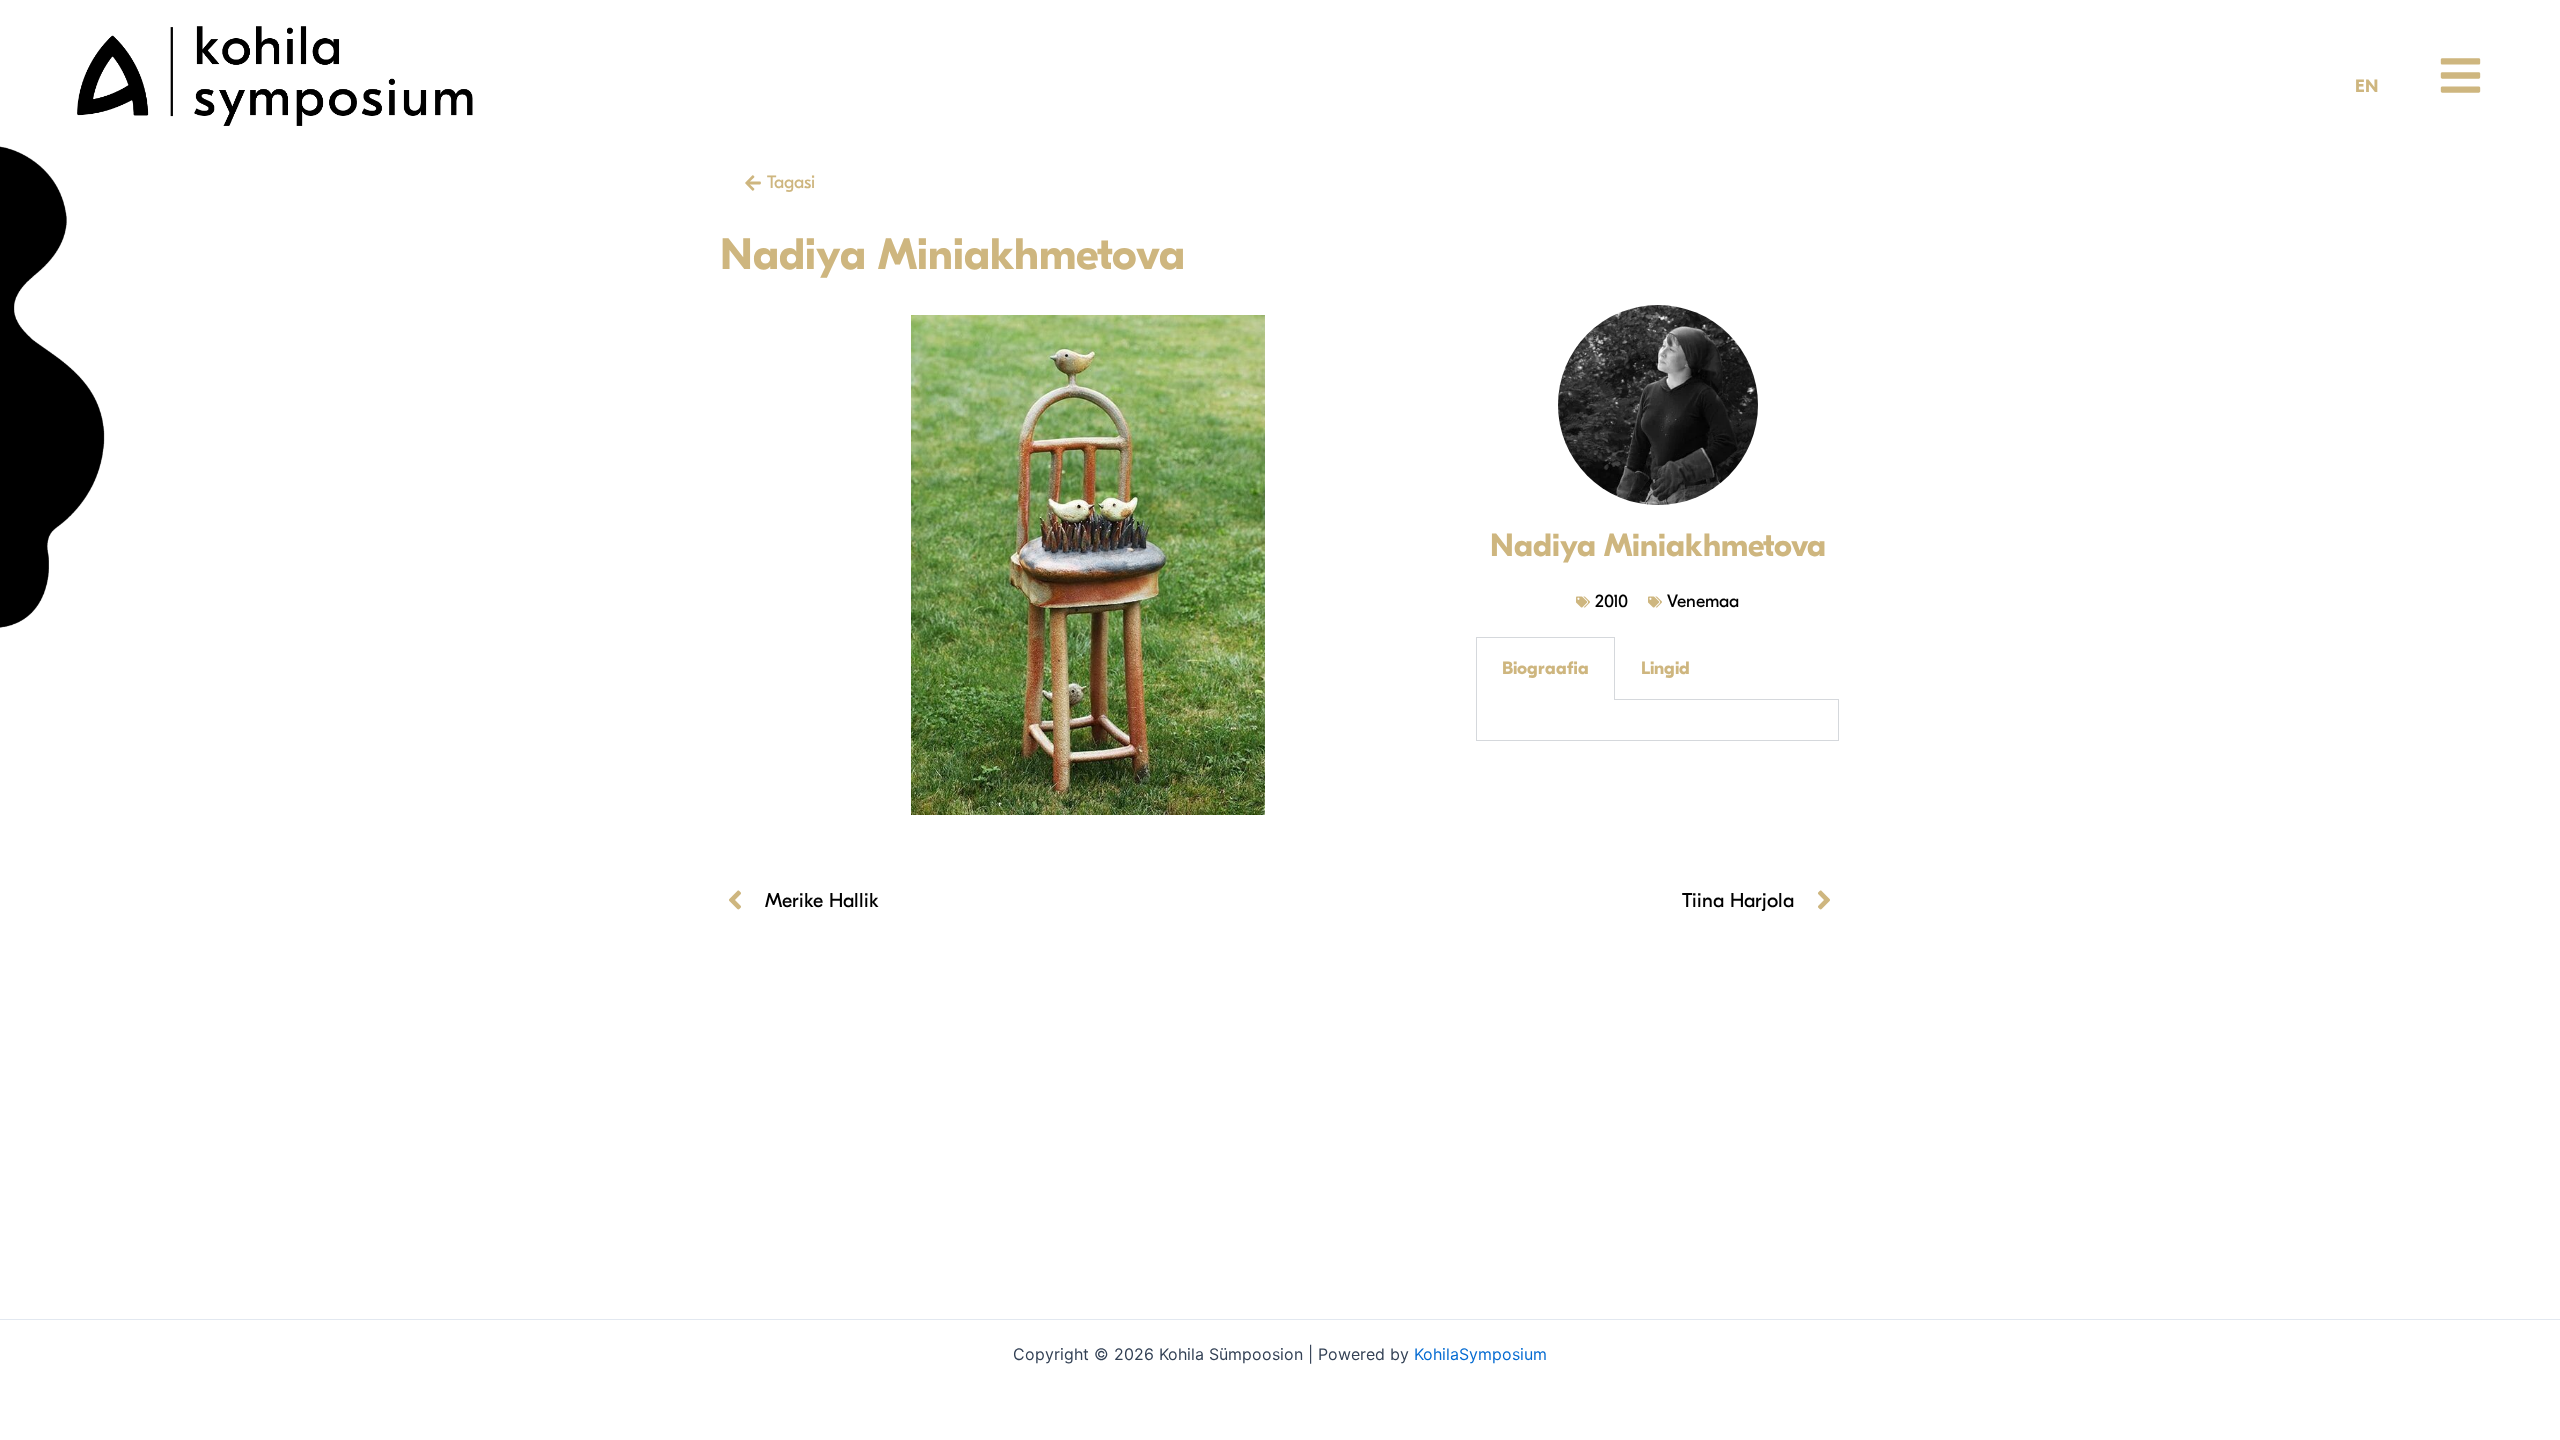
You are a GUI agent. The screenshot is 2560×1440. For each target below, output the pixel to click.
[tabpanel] (1657, 720)
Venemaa (1703, 601)
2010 (1611, 601)
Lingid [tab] (1665, 668)
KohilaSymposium (1480, 1354)
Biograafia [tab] (1545, 668)
